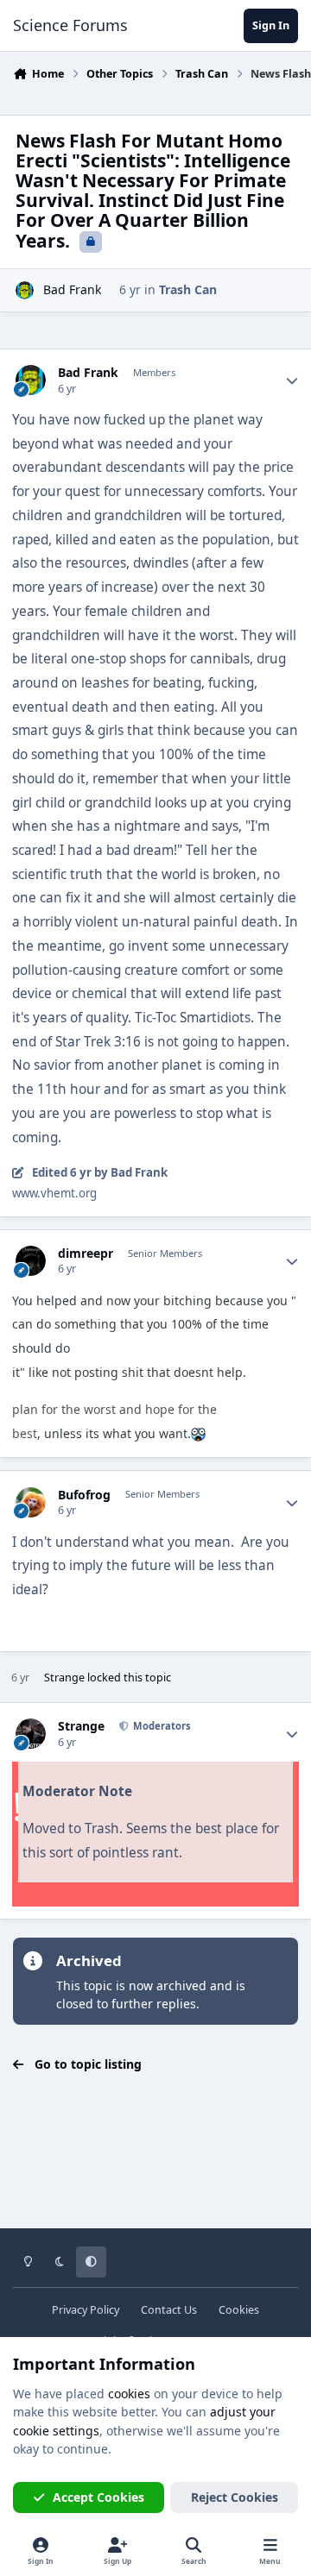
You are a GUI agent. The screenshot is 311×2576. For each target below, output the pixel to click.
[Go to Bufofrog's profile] (31, 1502)
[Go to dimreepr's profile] (31, 1261)
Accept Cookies (98, 2497)
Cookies (239, 2310)
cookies (129, 2394)
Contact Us (169, 2310)
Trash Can (188, 289)
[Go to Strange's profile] (31, 1734)
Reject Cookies (235, 2497)
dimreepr (86, 1253)
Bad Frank (72, 289)
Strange (64, 1678)
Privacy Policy (86, 2310)
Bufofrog (84, 1495)
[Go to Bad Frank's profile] (25, 290)
